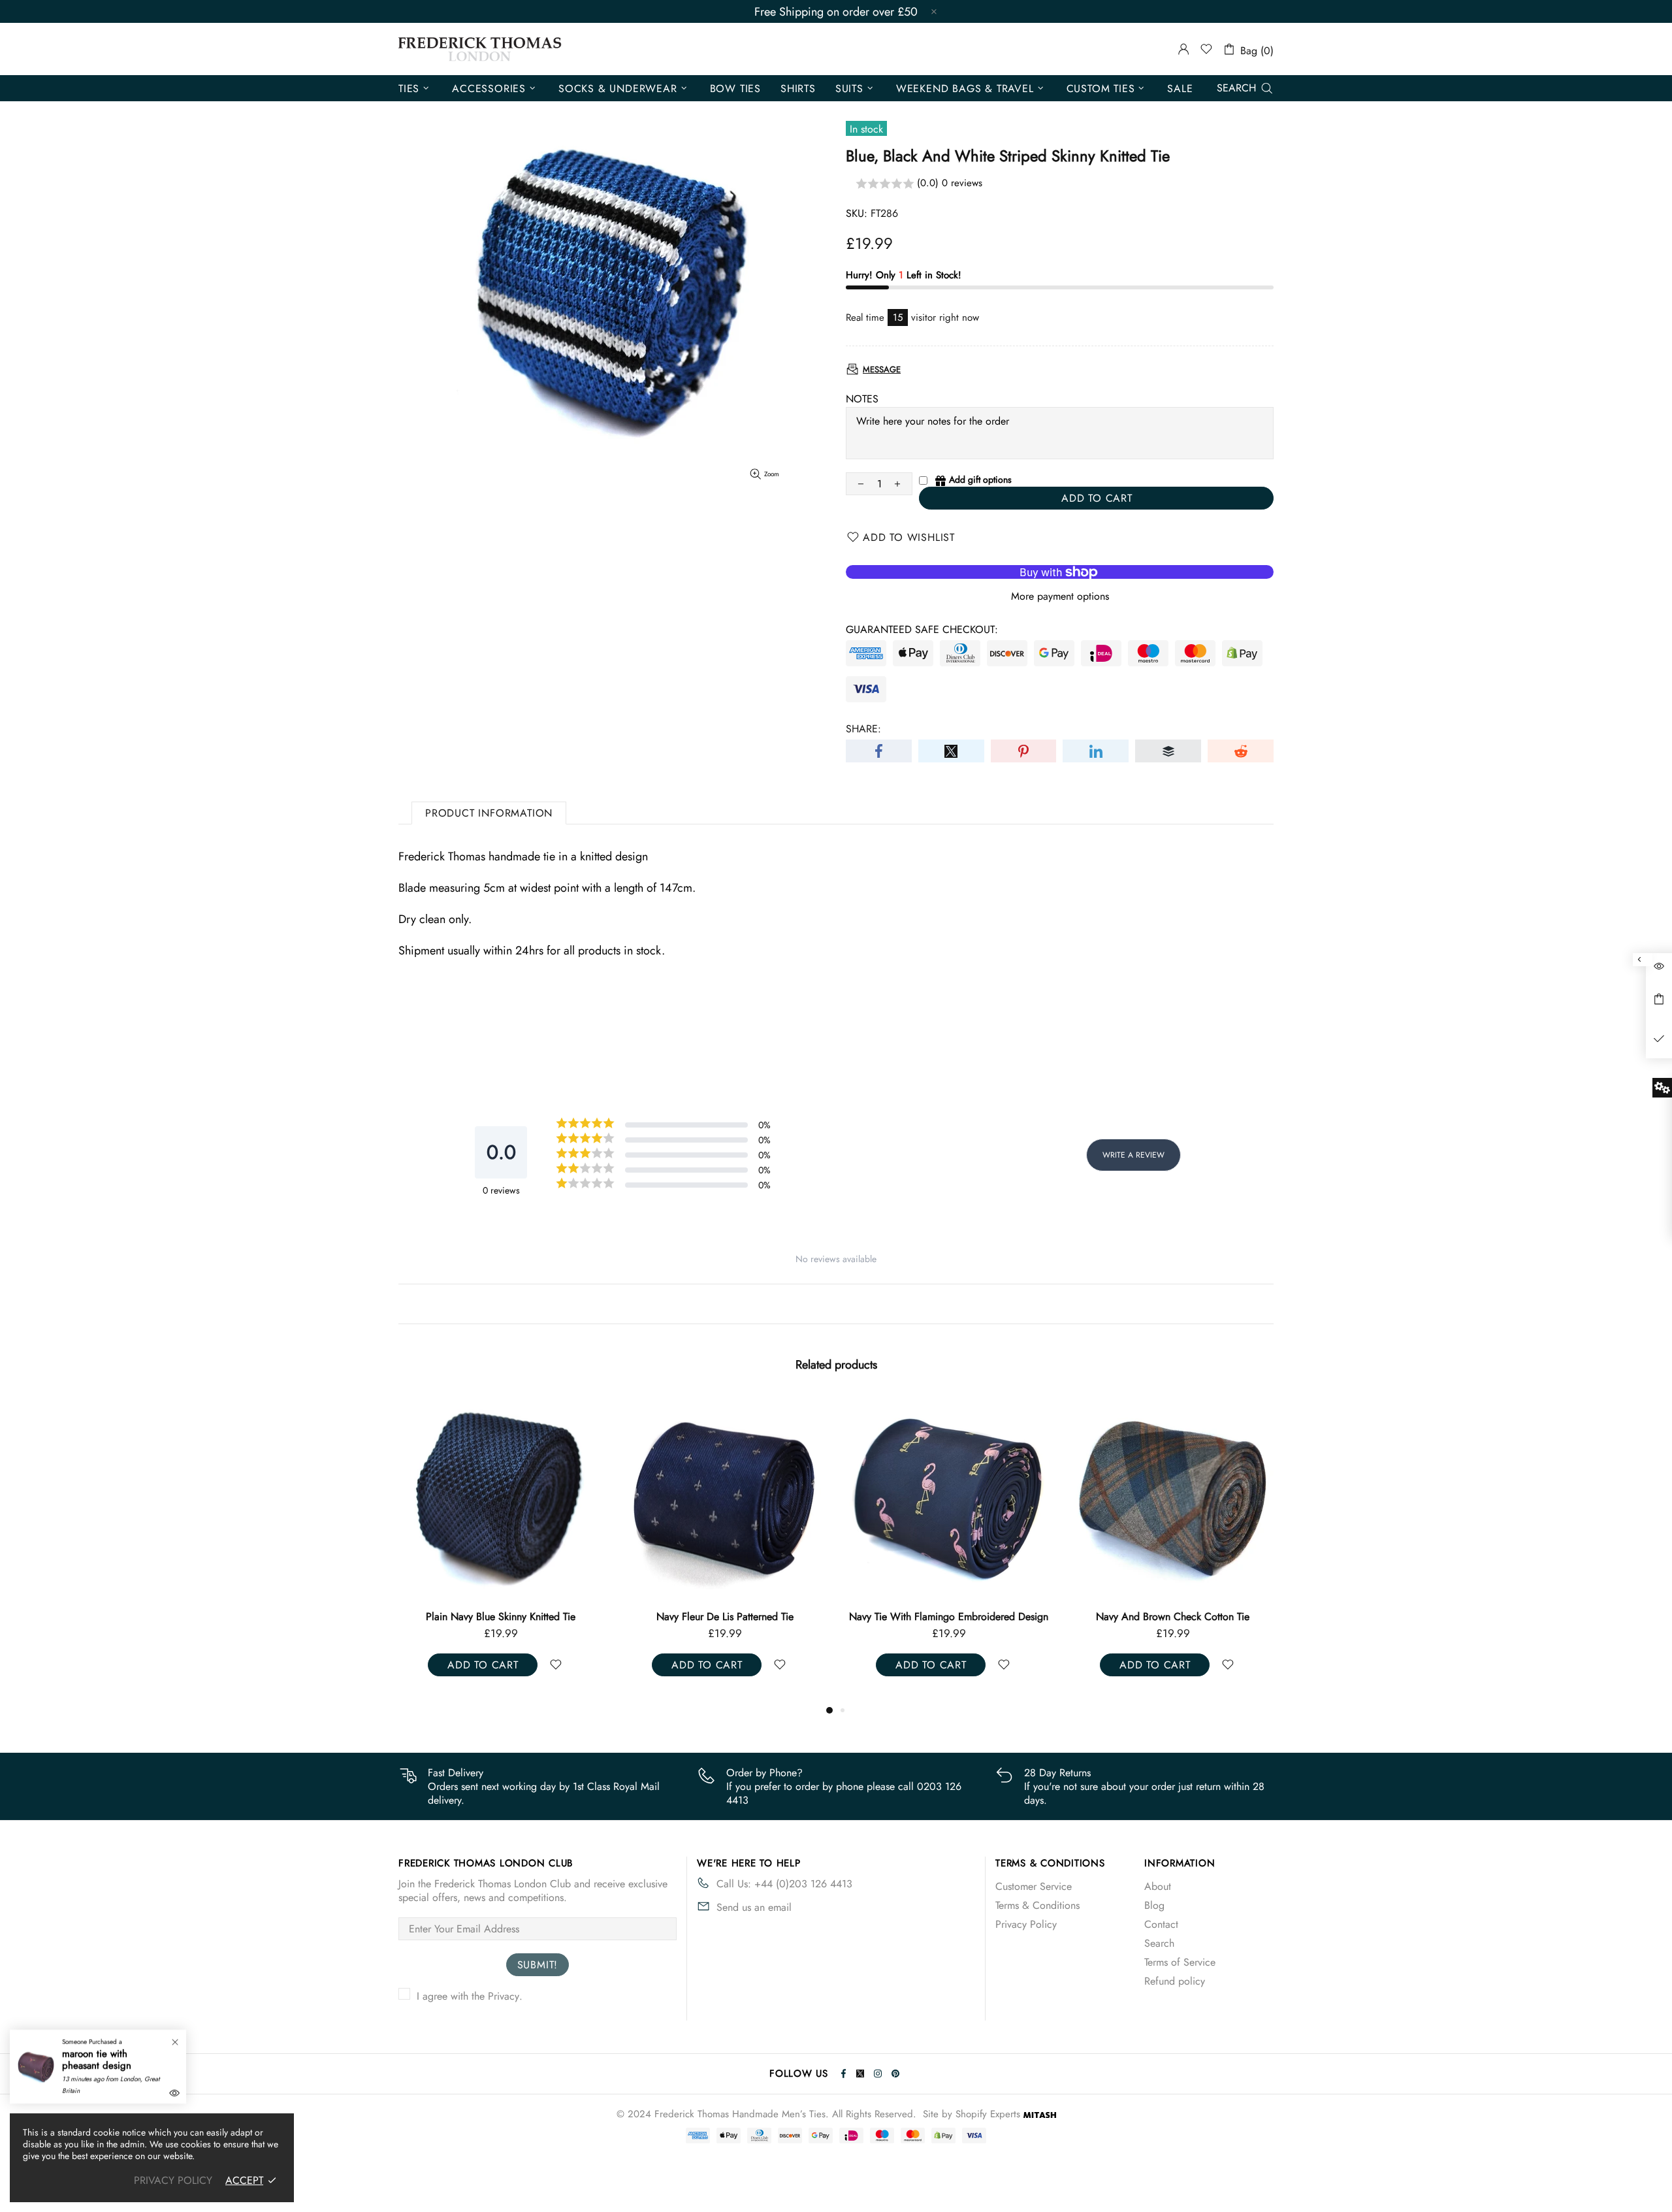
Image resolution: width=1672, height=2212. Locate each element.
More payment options (1060, 596)
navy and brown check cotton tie (745, 1617)
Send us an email (754, 1907)
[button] (1060, 184)
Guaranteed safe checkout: (922, 629)
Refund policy (1175, 1981)
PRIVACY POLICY (173, 2180)
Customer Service (1034, 1886)
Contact (1161, 1924)
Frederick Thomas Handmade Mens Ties (480, 49)
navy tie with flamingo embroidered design (521, 1617)
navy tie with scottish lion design (969, 1617)
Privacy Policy (1026, 1924)
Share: (863, 729)
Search (1159, 1943)
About (1158, 1886)
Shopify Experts (988, 2114)
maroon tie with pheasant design (97, 2060)
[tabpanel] (521, 1549)
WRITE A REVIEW (1133, 1155)
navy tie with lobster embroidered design (1193, 1617)
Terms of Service (1180, 1962)
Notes (862, 399)
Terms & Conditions (1037, 1905)
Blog (1154, 1905)
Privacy (504, 1996)
